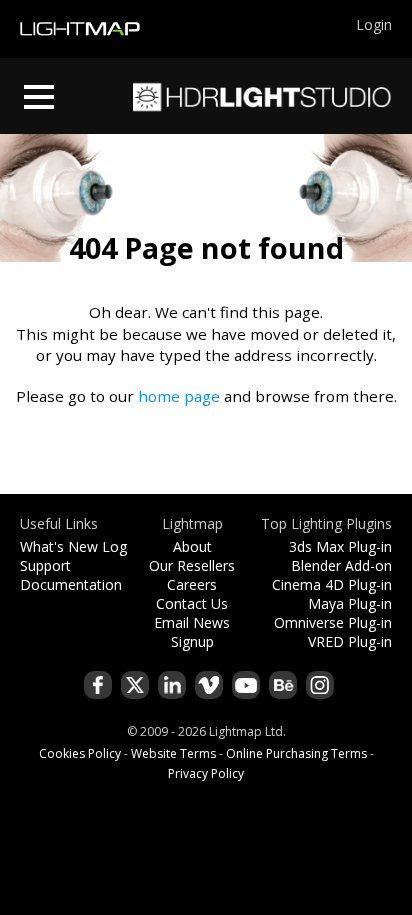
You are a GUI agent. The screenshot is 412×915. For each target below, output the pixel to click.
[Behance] (283, 685)
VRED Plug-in (350, 641)
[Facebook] (98, 685)
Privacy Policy (206, 773)
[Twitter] (135, 685)
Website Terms (173, 753)
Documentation (71, 584)
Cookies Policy (80, 753)
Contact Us (192, 603)
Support (45, 565)
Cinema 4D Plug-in (332, 584)
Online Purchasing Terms (296, 753)
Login (374, 24)
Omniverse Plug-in (333, 622)
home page (179, 396)
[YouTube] (246, 685)
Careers (192, 584)
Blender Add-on (341, 565)
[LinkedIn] (172, 685)
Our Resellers (192, 565)
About (192, 546)
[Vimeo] (209, 685)
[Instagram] (320, 685)
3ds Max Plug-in (340, 546)
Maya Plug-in (350, 603)
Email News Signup (192, 632)
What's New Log (73, 546)
